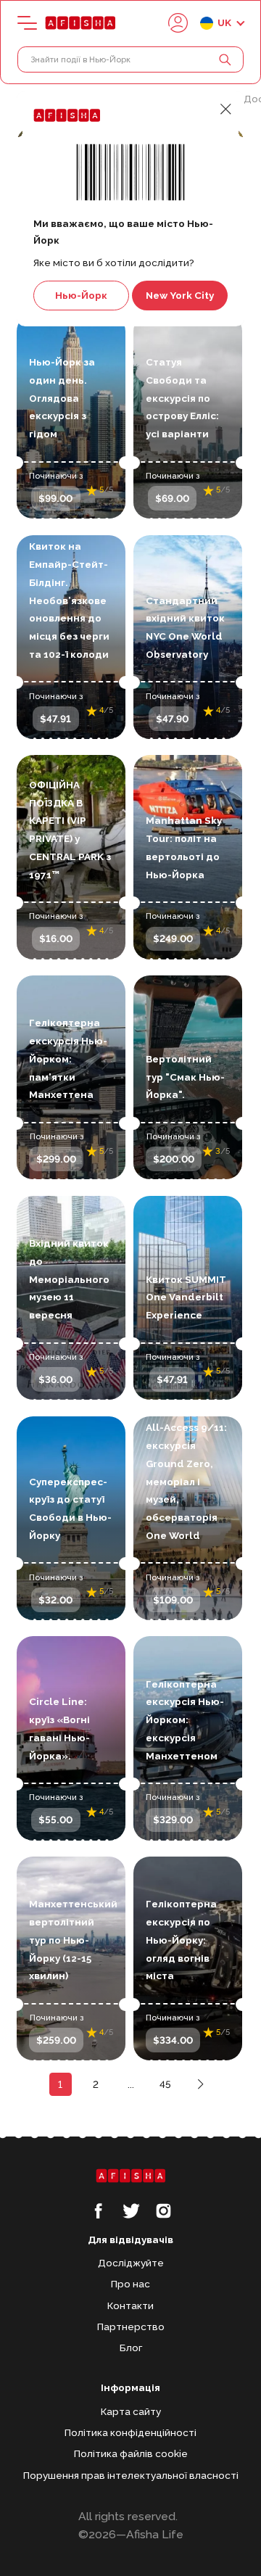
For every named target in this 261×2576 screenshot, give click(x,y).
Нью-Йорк (81, 295)
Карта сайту (131, 2411)
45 (165, 2084)
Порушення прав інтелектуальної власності (131, 2475)
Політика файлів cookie (131, 2453)
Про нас (130, 2284)
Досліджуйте (131, 2263)
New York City (180, 295)
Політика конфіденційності (130, 2432)
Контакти (130, 2305)
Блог (131, 2348)
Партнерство (131, 2327)
